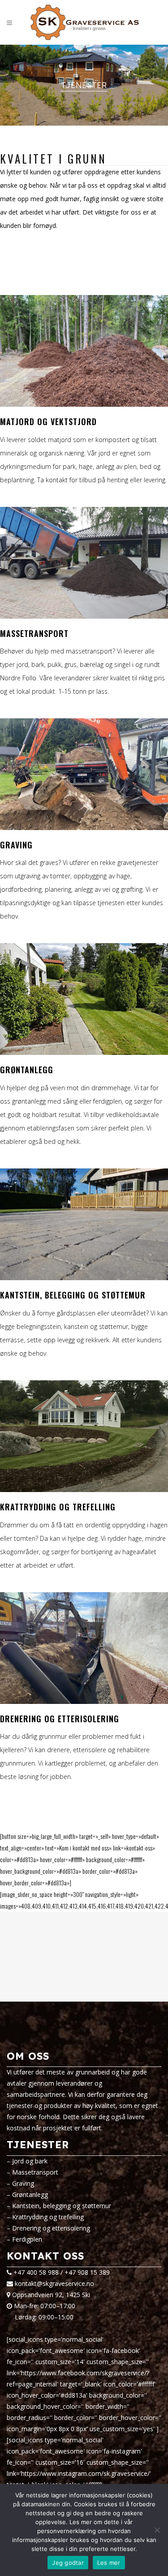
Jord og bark (30, 2161)
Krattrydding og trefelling (48, 2217)
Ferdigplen (27, 2239)
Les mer (109, 2563)
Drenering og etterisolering (51, 2228)
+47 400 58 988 (36, 2272)
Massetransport (35, 2172)
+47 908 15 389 (87, 2272)
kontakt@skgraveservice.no (54, 2283)
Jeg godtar (68, 2563)
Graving (23, 2183)
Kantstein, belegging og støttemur (62, 2206)
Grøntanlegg (30, 2194)
